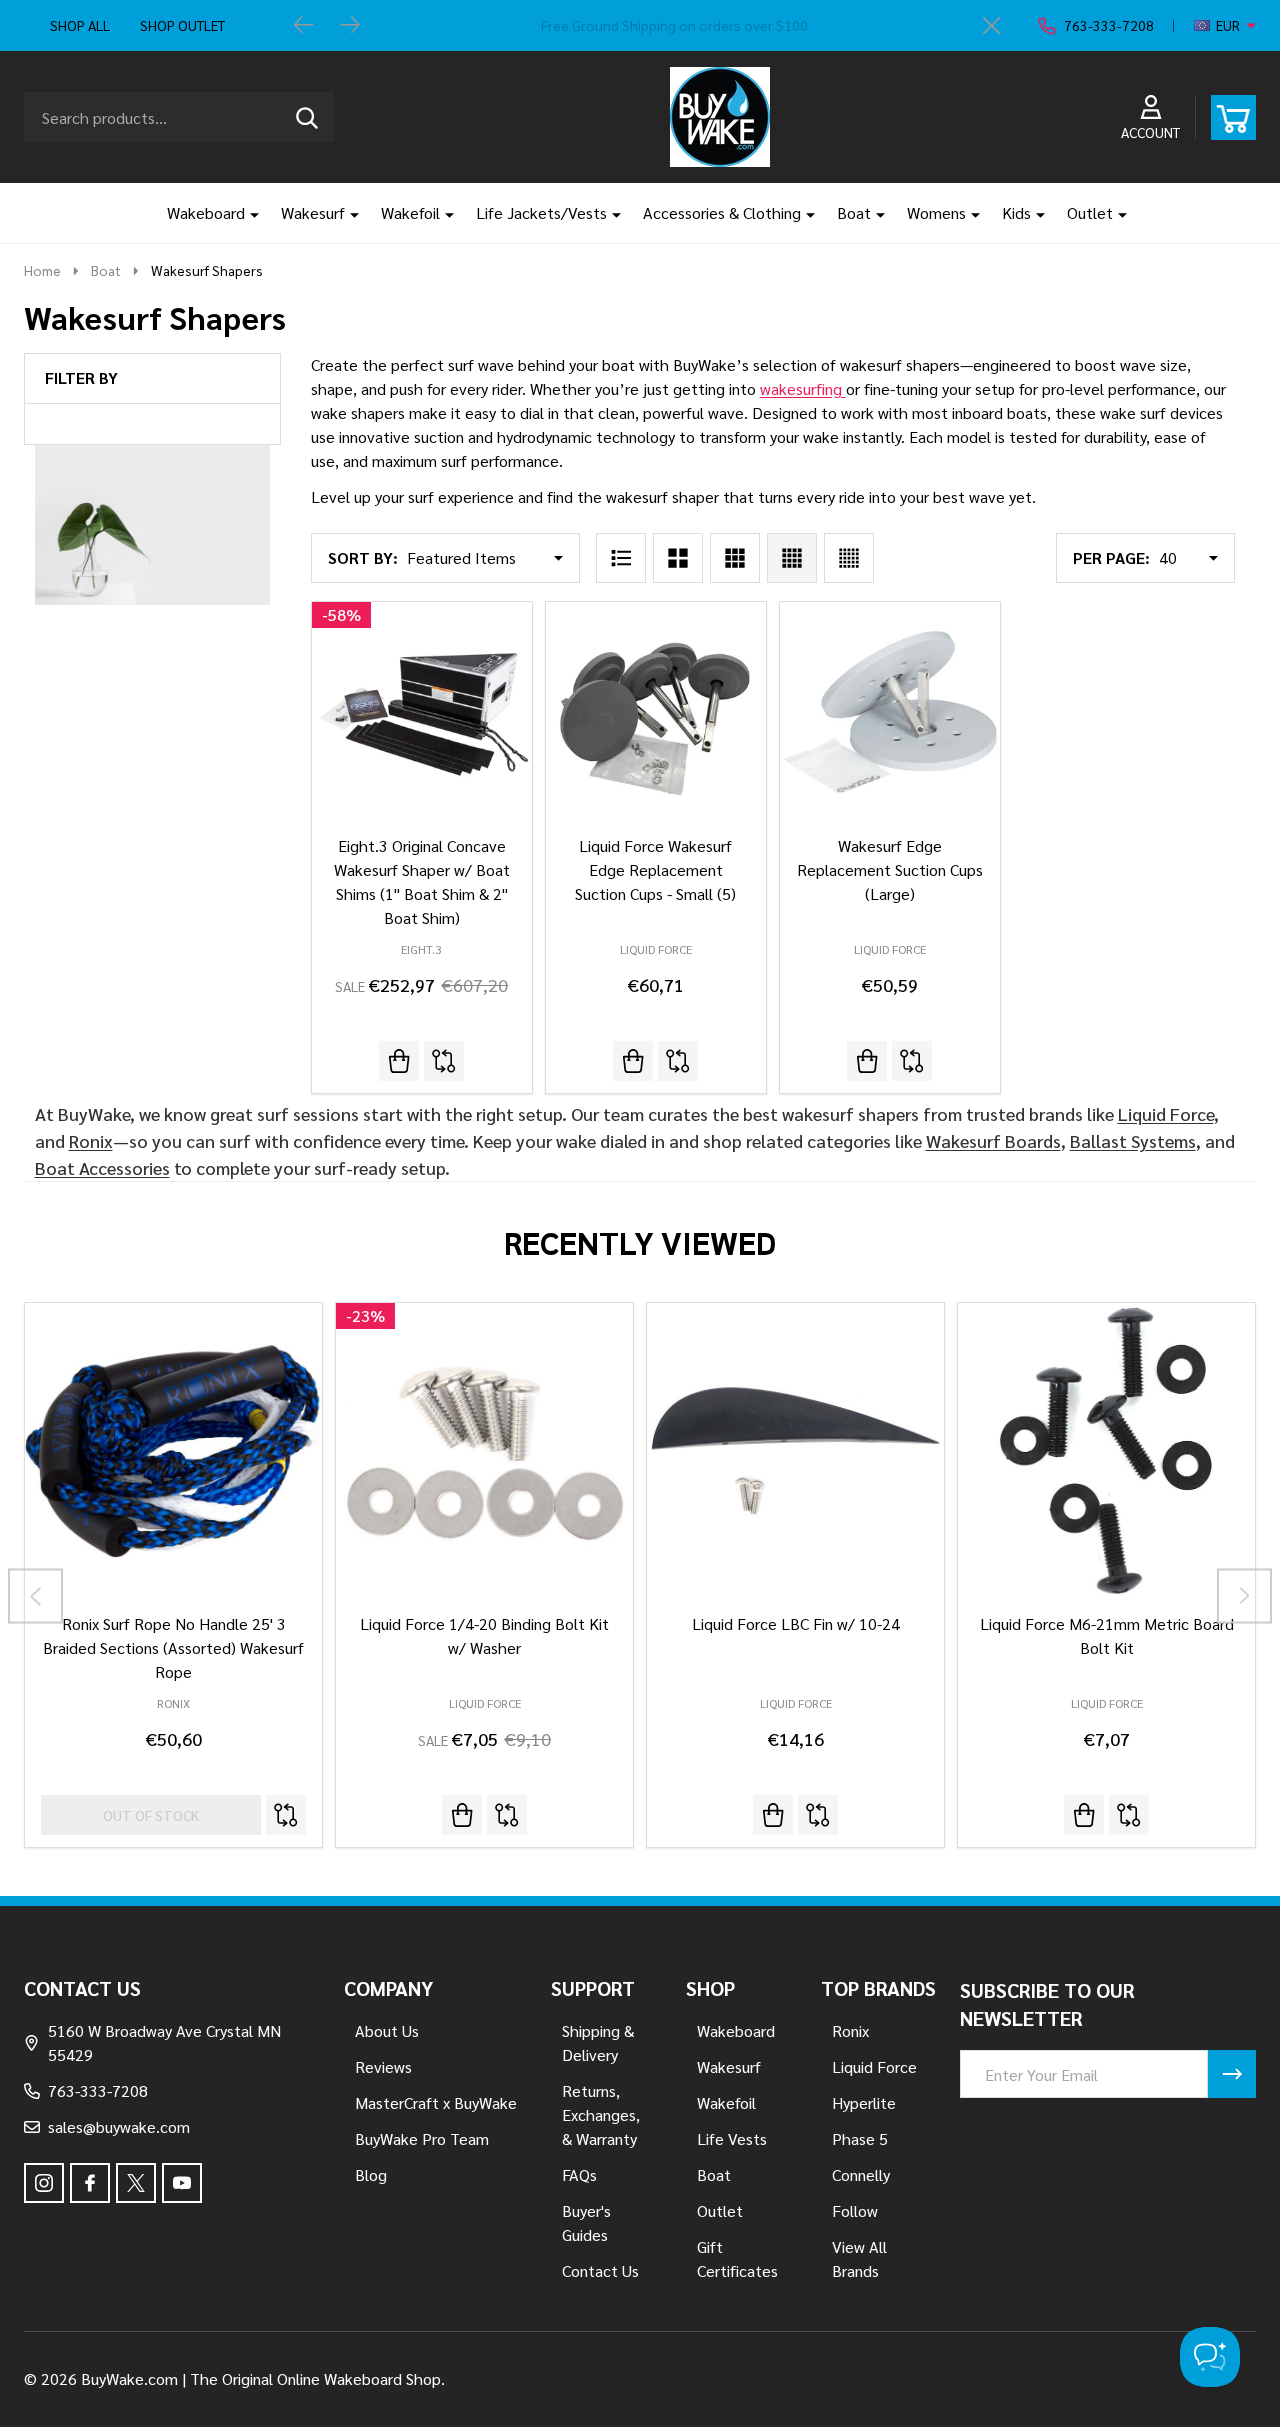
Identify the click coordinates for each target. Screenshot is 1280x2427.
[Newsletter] (1232, 2074)
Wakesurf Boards (993, 1140)
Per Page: (1111, 557)
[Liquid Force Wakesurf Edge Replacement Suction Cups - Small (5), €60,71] (656, 712)
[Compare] (444, 1061)
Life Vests (732, 2138)
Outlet (1090, 212)
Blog (371, 2174)
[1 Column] (621, 558)
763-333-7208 (98, 2090)
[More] (247, 213)
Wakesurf (313, 212)
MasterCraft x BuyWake (436, 2102)
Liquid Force (1166, 1113)
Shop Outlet (182, 25)
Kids (1016, 212)
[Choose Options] (773, 1815)
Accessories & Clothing (722, 212)
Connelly (861, 2174)
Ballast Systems (1133, 1140)
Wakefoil (410, 212)
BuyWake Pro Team (422, 2138)
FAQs (579, 2174)
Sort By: (363, 557)
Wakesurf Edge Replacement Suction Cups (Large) (890, 869)
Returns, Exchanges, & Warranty (601, 2114)
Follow (855, 2210)
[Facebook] (90, 2183)
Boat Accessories (102, 1167)
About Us (387, 2030)
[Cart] (1233, 117)
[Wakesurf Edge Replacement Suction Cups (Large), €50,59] (890, 712)
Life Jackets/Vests (541, 212)
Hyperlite (864, 2102)
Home (42, 270)
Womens (936, 212)
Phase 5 (860, 2138)
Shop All (80, 25)
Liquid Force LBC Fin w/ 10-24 (796, 1623)
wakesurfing (803, 388)
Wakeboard (206, 212)
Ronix (91, 1140)
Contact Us (600, 2270)
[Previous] (304, 26)
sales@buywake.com (119, 2126)
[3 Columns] (735, 558)
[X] (136, 2183)
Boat (854, 212)
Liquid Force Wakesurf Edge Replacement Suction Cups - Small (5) (655, 869)
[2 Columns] (678, 558)
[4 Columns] (792, 558)
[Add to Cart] (399, 1061)
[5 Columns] (849, 558)
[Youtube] (182, 2183)
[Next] (350, 26)
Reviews (383, 2066)
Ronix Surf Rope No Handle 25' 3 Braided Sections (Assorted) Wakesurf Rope (173, 1647)
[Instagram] (44, 2183)
